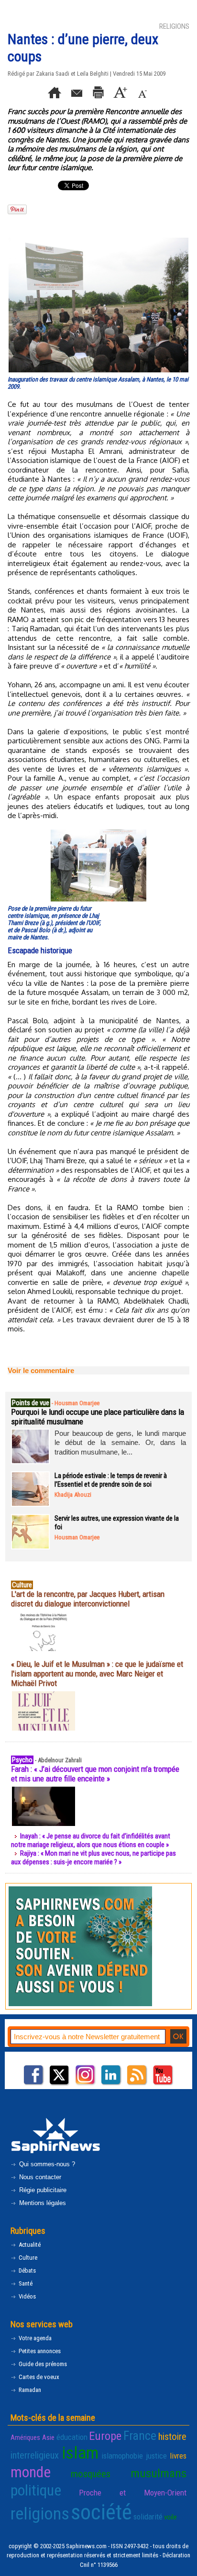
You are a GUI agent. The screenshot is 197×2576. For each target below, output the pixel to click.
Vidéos (27, 2296)
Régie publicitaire (42, 2190)
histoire (172, 2437)
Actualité (29, 2245)
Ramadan (29, 2390)
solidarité (148, 2517)
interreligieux (35, 2455)
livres (178, 2456)
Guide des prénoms (42, 2364)
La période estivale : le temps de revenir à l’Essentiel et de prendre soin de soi (111, 1480)
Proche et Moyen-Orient (133, 2493)
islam (80, 2453)
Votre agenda (34, 2338)
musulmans (159, 2473)
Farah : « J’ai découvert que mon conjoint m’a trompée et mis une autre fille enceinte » (95, 1774)
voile (170, 2517)
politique (36, 2490)
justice (156, 2456)
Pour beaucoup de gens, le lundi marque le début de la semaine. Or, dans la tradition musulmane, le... (120, 1443)
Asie (48, 2437)
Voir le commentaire (41, 1370)
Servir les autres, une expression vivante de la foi (117, 1523)
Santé (25, 2283)
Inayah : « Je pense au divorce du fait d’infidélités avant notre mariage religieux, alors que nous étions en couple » (91, 1840)
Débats (27, 2270)
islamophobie (122, 2456)
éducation (72, 2437)
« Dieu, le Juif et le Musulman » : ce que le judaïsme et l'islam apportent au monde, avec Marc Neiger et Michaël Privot (97, 1674)
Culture (27, 2258)
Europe (105, 2436)
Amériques (25, 2437)
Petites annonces (39, 2351)
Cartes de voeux (38, 2377)
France (140, 2436)
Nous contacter (39, 2177)
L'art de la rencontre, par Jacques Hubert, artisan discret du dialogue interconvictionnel (88, 1599)
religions (40, 2514)
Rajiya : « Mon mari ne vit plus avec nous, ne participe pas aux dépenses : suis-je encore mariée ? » (93, 1858)
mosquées (91, 2474)
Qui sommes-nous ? (46, 2164)
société (101, 2512)
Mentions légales (42, 2203)
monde (31, 2472)
